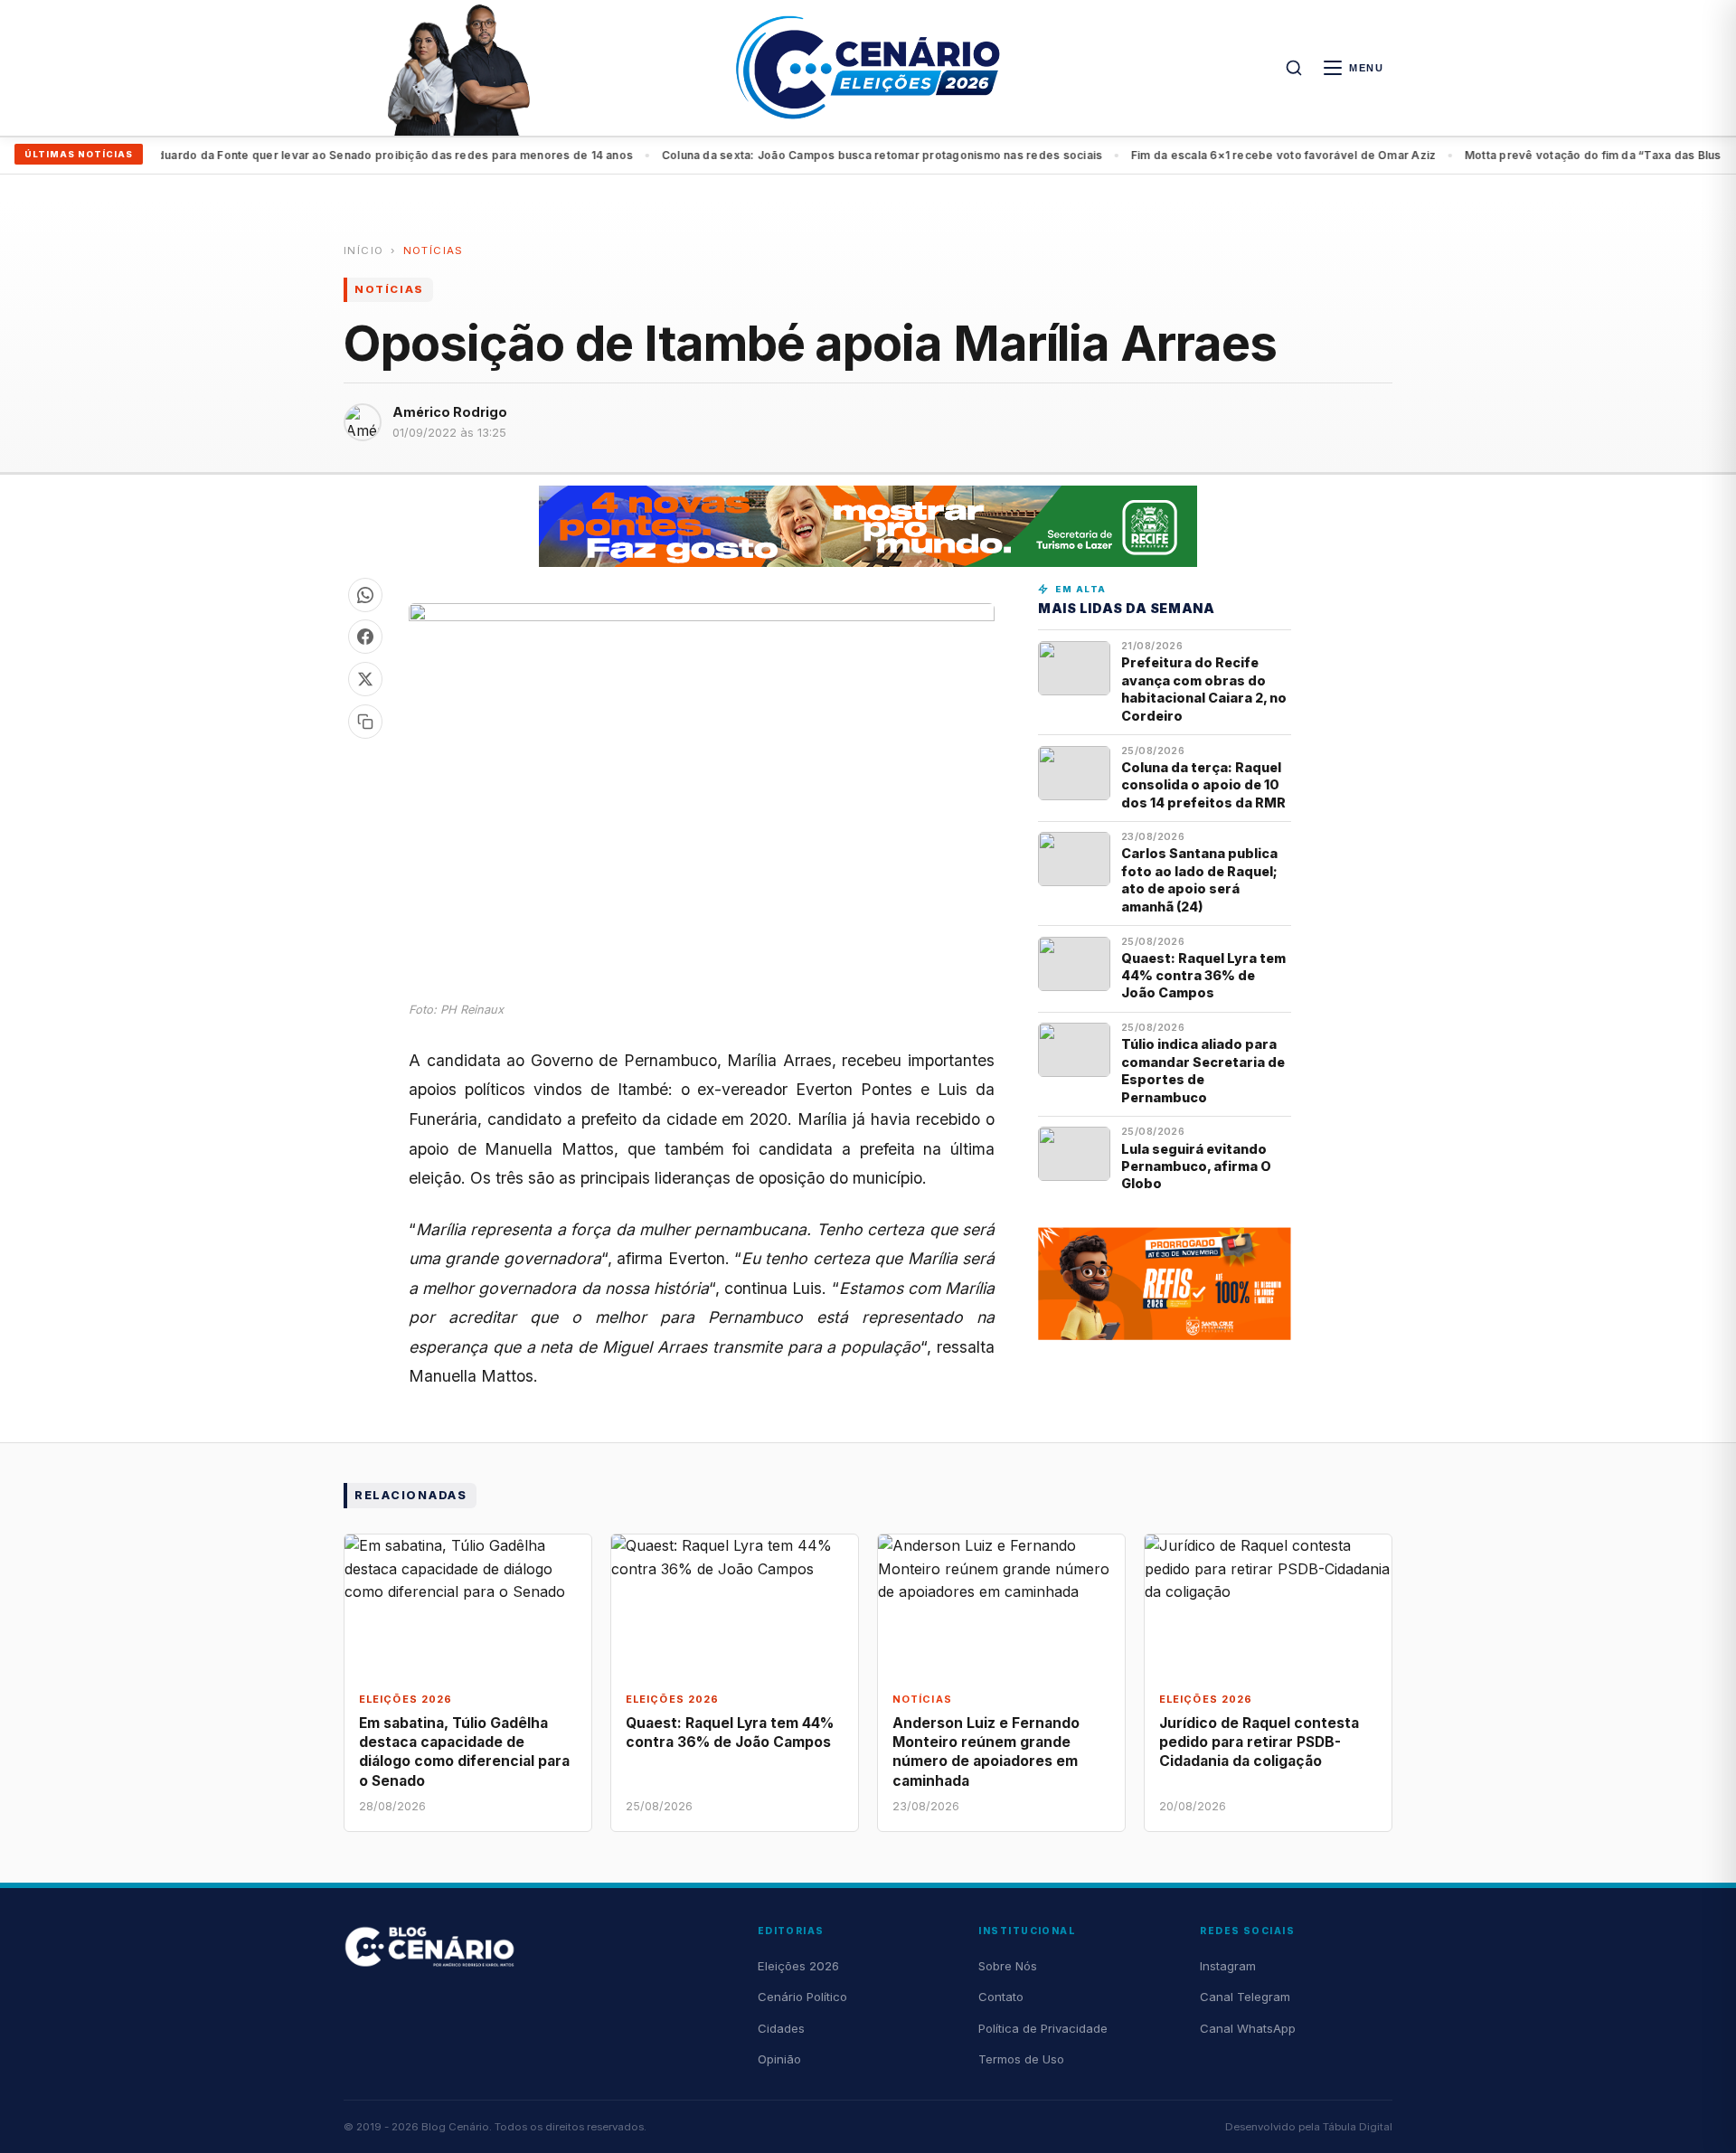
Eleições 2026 (798, 1966)
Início (363, 250)
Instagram (1228, 1966)
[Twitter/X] (365, 679)
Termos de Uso (1021, 2059)
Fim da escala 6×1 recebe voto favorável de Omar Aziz (1245, 155)
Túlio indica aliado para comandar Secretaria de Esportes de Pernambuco (1203, 1070)
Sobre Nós (1008, 1966)
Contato (1001, 1997)
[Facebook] (365, 637)
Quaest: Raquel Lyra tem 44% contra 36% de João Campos (1203, 976)
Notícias (434, 250)
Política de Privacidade (1043, 2028)
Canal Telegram (1245, 1997)
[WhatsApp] (365, 595)
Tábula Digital (1358, 2127)
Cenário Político (802, 1997)
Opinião (779, 2059)
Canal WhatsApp (1248, 2028)
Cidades (781, 2028)
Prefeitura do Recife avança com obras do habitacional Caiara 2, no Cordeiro (1204, 689)
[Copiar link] (365, 722)
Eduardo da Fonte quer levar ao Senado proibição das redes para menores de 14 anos (353, 155)
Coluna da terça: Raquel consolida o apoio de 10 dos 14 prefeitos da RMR (1203, 785)
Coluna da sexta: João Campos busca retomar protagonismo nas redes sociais (844, 155)
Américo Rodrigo (450, 412)
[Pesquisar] (1294, 68)
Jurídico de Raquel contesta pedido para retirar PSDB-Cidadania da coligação (1259, 1742)
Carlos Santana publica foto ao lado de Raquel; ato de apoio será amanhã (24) (1199, 879)
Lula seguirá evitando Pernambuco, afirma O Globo (1196, 1166)
